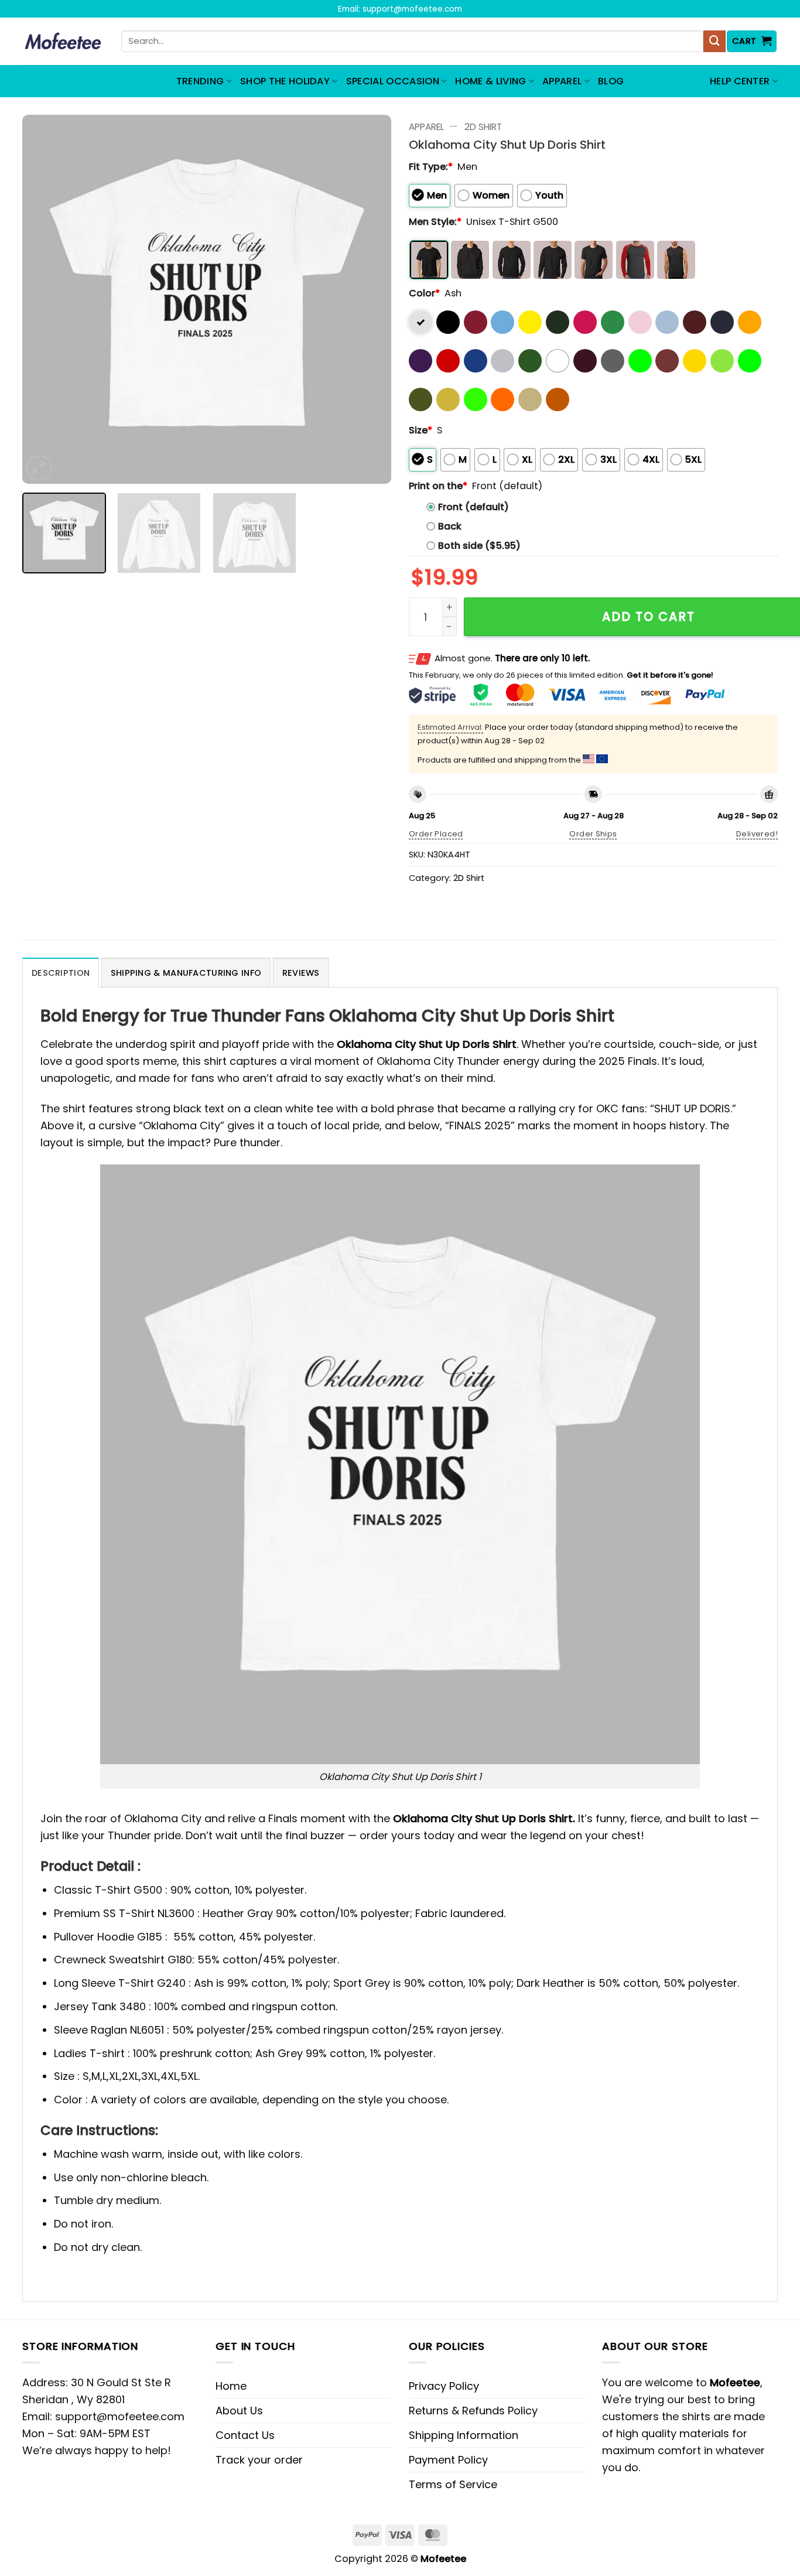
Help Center (740, 81)
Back (450, 526)
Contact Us (245, 2435)
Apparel (562, 81)
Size (420, 430)
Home (231, 2386)
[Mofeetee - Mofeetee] (63, 42)
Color (424, 293)
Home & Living (490, 81)
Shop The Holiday (285, 81)
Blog (611, 81)
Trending (200, 81)
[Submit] (714, 42)
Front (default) (473, 507)
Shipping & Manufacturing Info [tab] (186, 973)
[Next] (369, 299)
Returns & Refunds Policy (473, 2411)
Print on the (438, 486)
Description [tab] (61, 973)
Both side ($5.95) (479, 546)
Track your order (259, 2460)
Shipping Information (464, 2435)
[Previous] (45, 299)
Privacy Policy (444, 2386)
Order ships (593, 834)
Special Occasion (393, 81)
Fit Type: (431, 167)
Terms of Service (453, 2484)
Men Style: (435, 222)
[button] (752, 41)
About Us (239, 2411)
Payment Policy (448, 2460)
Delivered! (757, 834)
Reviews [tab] (301, 973)
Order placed (436, 834)
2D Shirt (483, 127)
